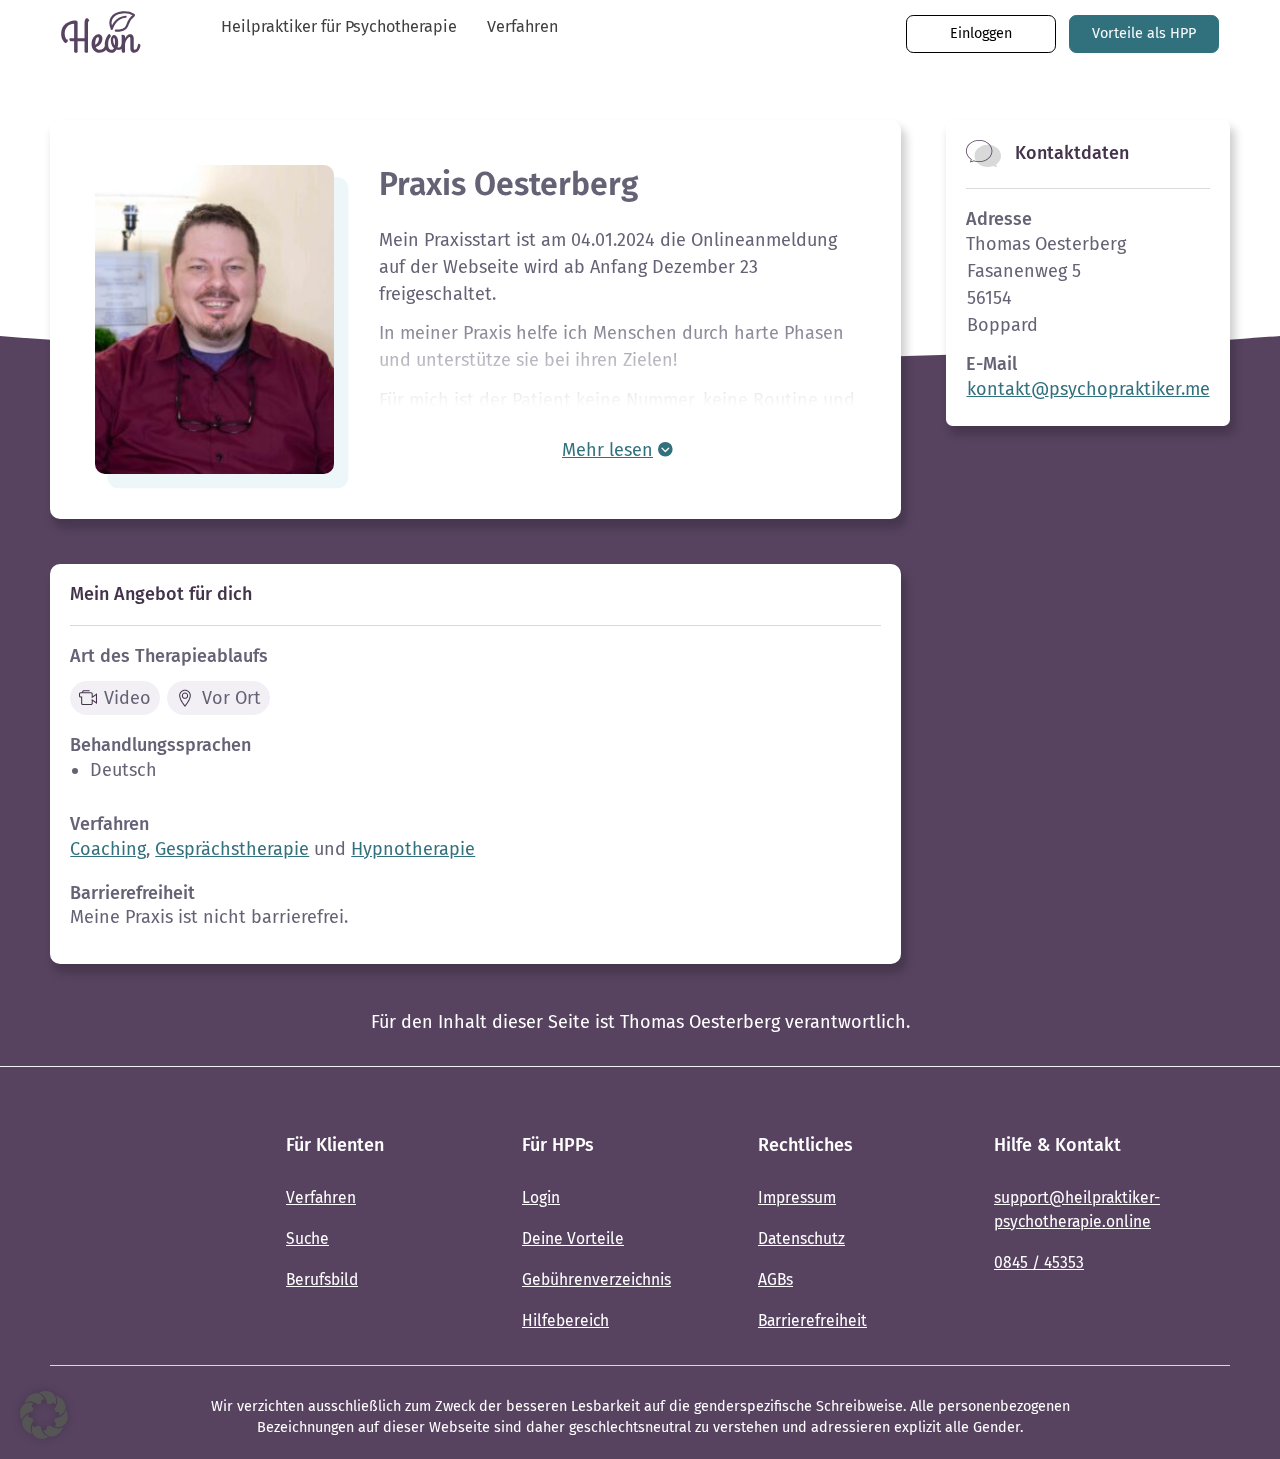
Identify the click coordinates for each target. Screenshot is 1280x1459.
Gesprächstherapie (232, 849)
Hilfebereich (565, 1320)
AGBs (775, 1279)
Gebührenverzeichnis (596, 1279)
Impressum (797, 1197)
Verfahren (522, 26)
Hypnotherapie (413, 849)
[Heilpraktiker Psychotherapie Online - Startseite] (110, 1235)
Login (541, 1197)
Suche (307, 1238)
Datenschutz (801, 1238)
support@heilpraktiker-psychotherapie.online (1077, 1209)
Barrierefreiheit (812, 1320)
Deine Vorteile (573, 1238)
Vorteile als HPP (1144, 33)
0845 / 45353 (1039, 1262)
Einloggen (981, 33)
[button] (44, 1415)
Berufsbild (322, 1279)
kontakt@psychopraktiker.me (1088, 389)
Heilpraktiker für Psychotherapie (339, 26)
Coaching (108, 849)
